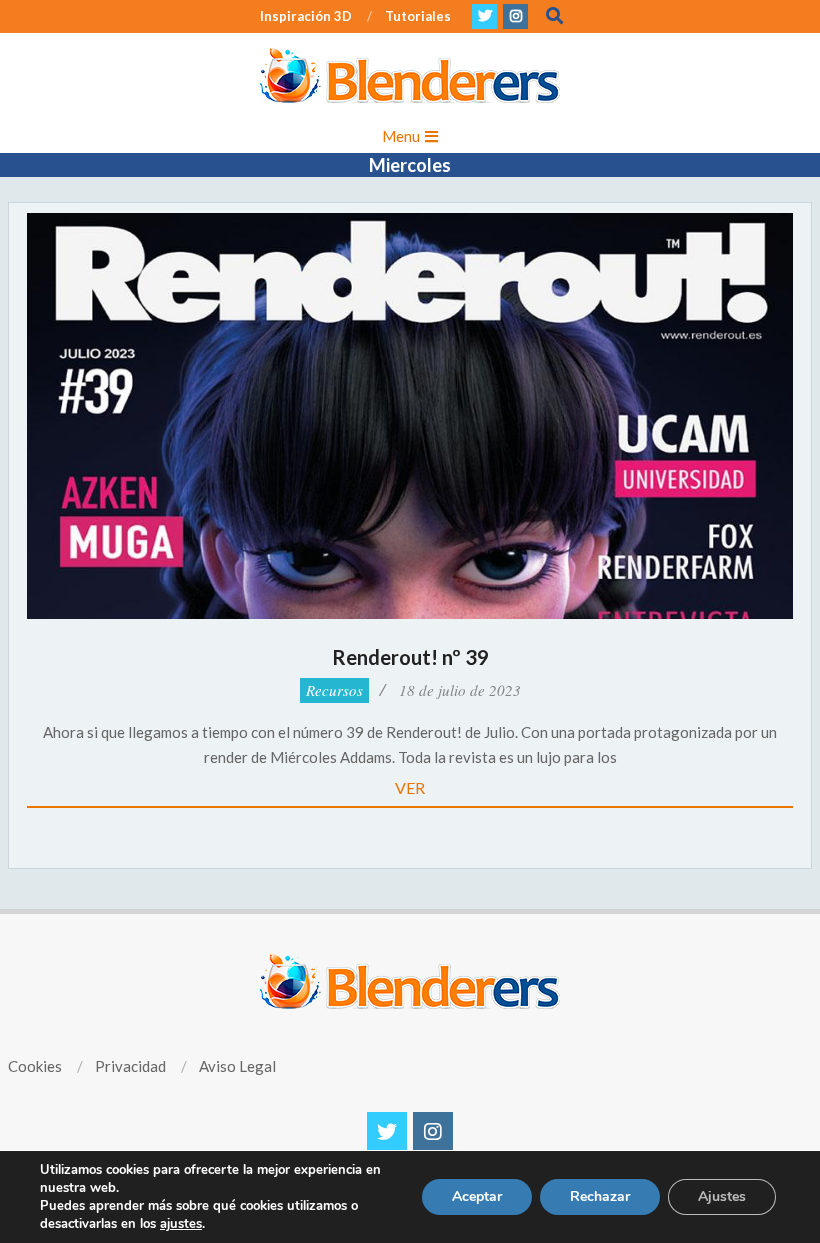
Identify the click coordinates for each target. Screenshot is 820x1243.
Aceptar (477, 1196)
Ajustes (722, 1196)
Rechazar (600, 1196)
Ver (410, 787)
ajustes (181, 1224)
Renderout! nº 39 (410, 657)
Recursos (334, 690)
